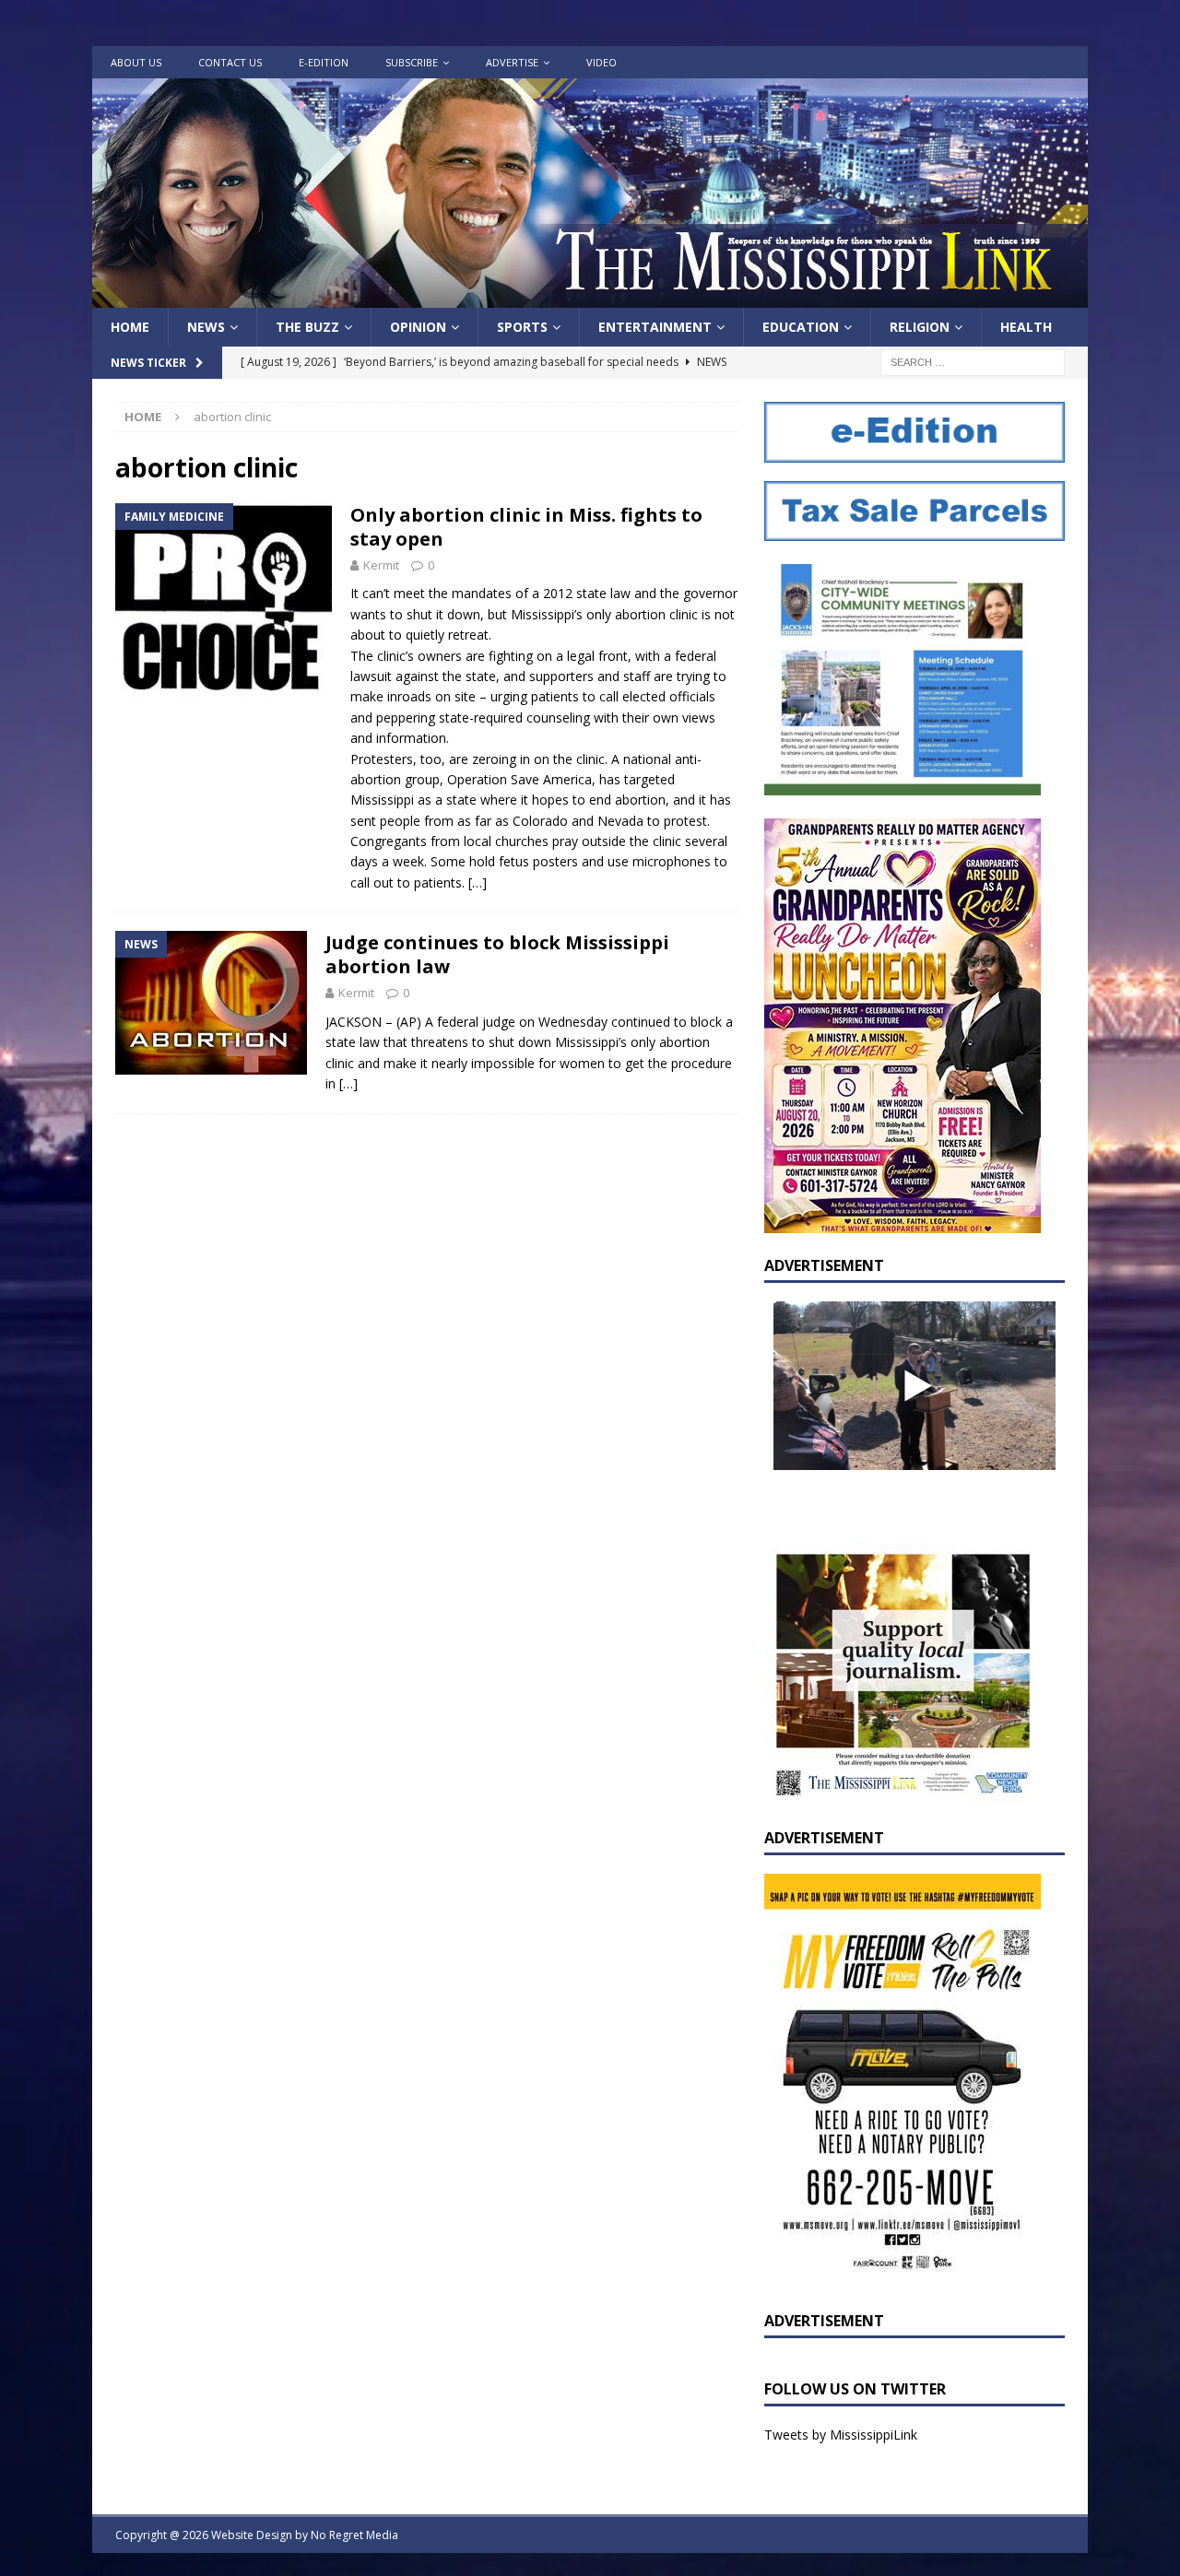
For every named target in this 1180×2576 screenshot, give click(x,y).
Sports (522, 327)
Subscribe (412, 62)
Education (801, 327)
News (206, 327)
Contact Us (230, 62)
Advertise (512, 62)
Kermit (381, 565)
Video (602, 62)
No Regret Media (354, 2535)
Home (130, 327)
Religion (920, 327)
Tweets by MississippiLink (841, 2435)
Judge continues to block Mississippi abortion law (497, 954)
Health (1026, 327)
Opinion (418, 327)
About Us (136, 62)
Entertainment (655, 327)
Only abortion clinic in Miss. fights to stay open (526, 527)
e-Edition (324, 62)
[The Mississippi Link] (590, 297)
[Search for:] (973, 362)
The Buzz (307, 327)
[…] (478, 882)
